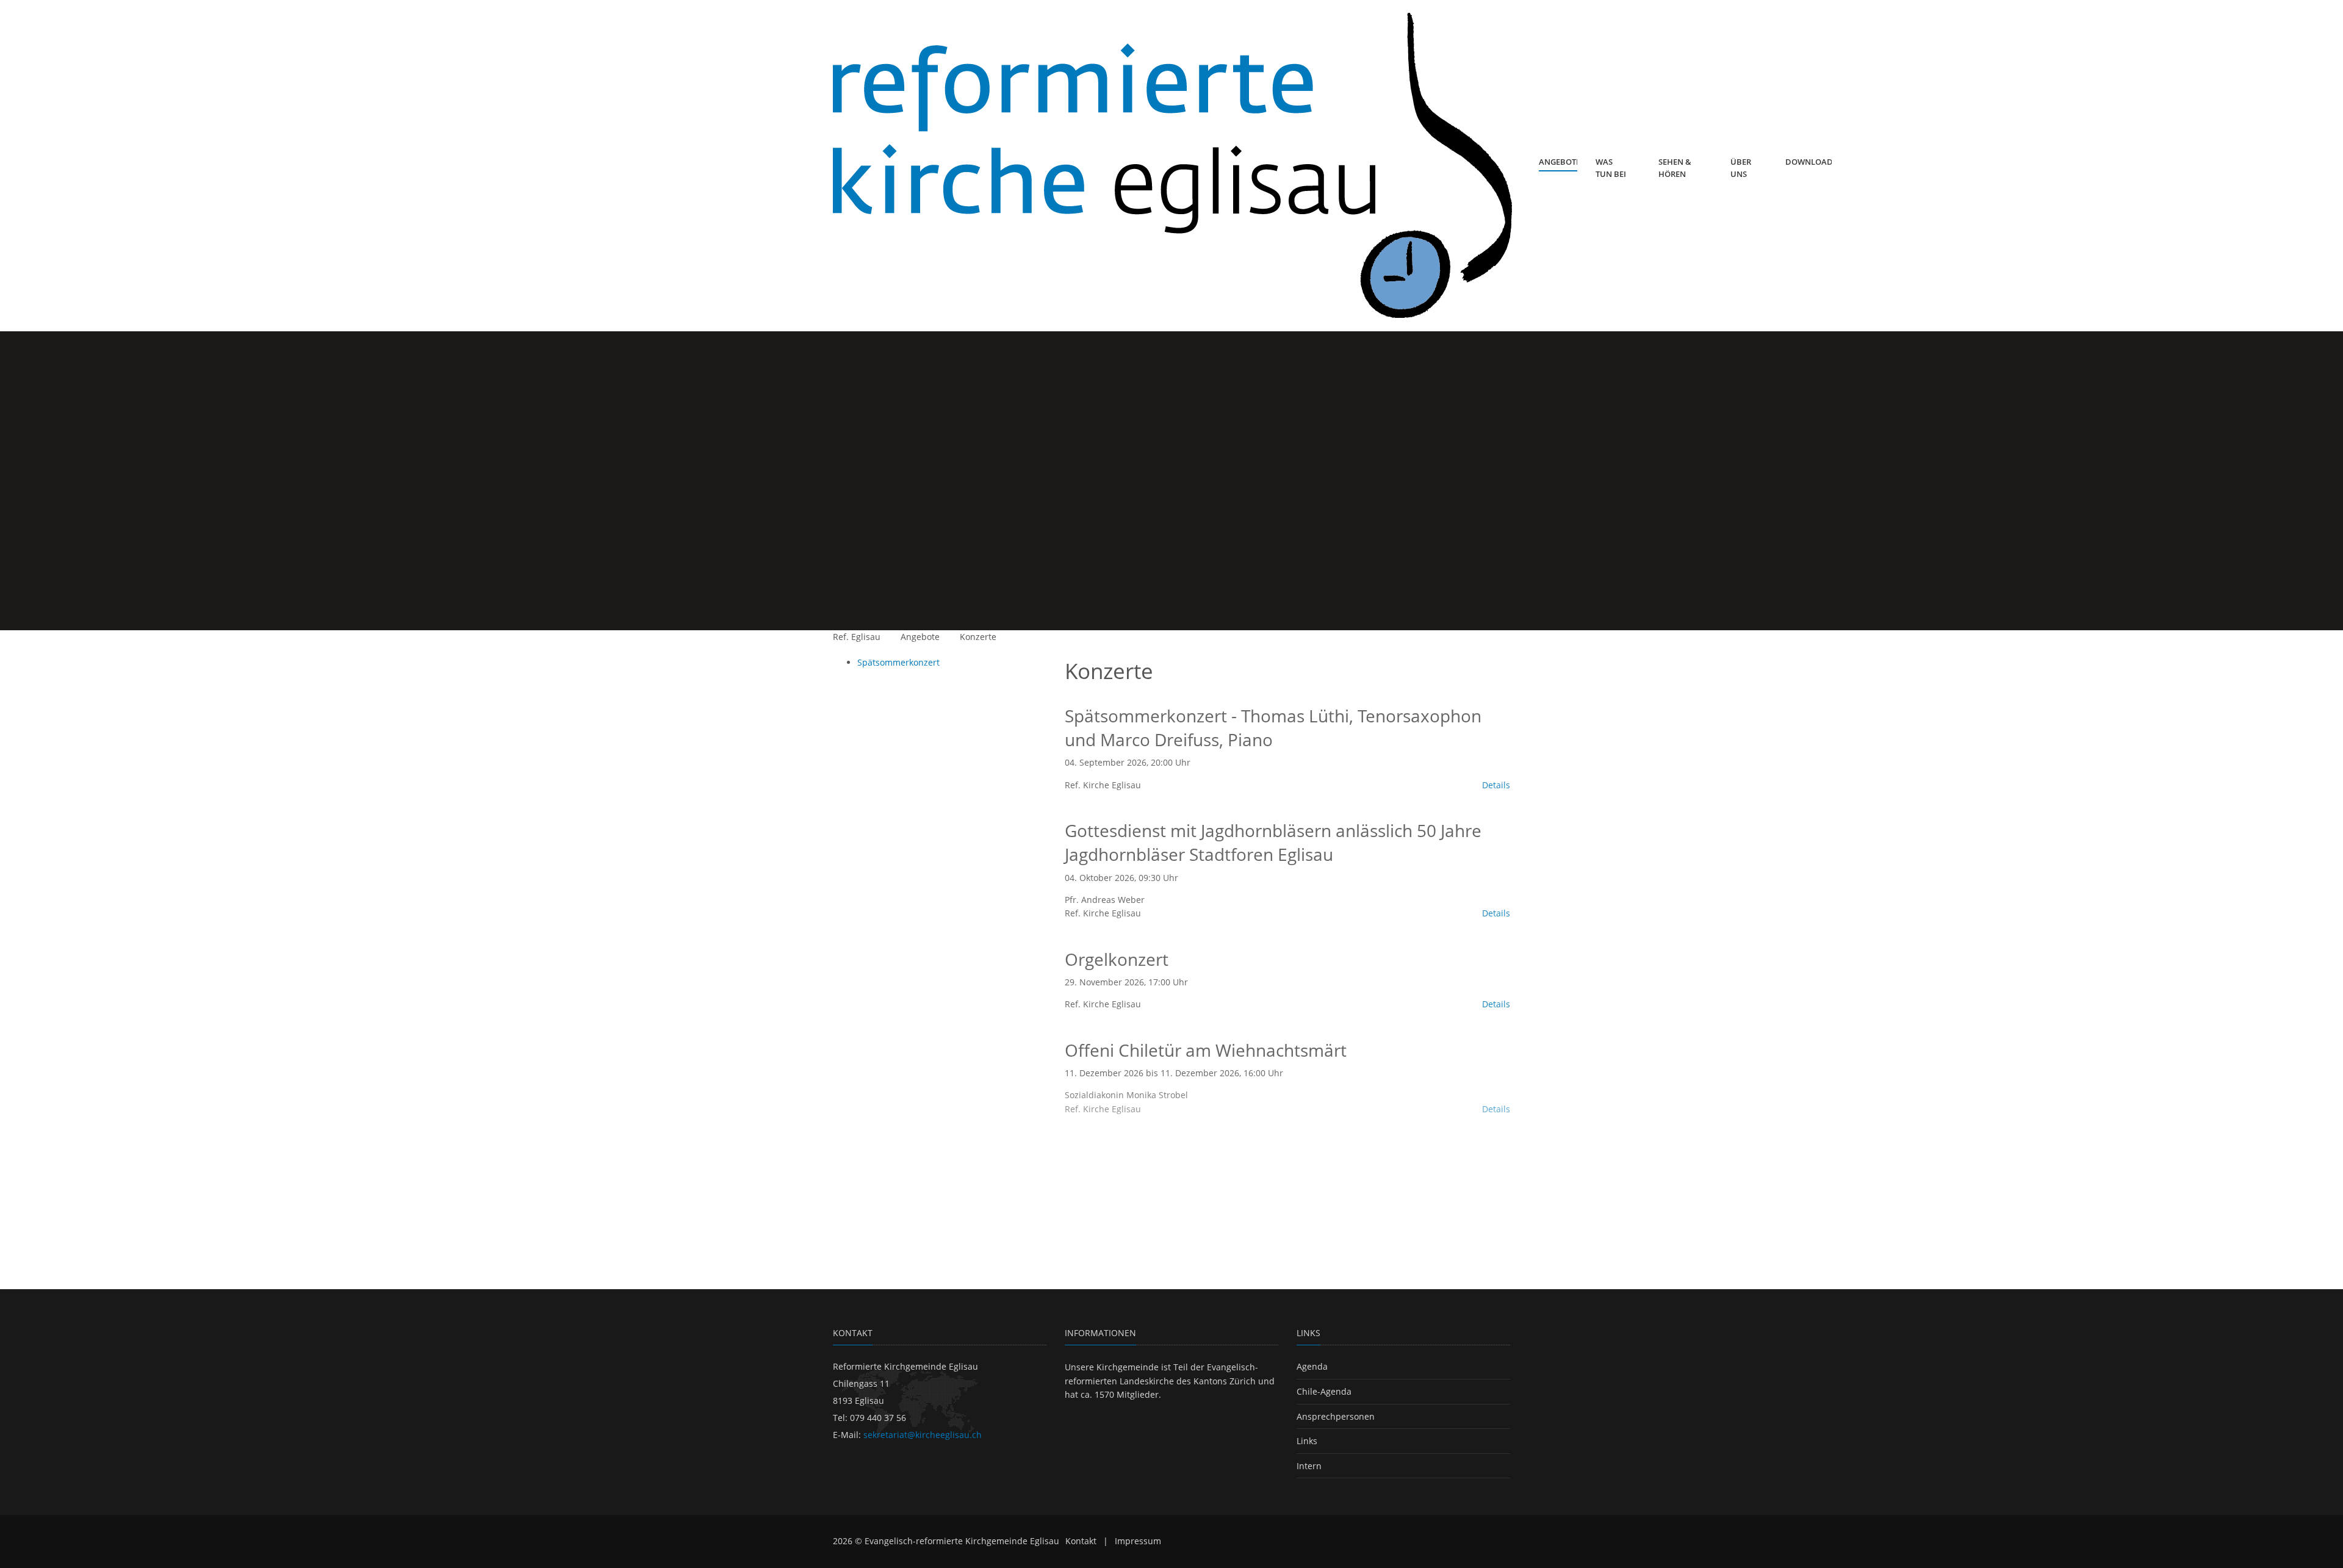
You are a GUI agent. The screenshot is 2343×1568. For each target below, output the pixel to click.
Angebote (920, 637)
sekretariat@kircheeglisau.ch (923, 1435)
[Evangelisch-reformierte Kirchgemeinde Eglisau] (1172, 166)
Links (1307, 1441)
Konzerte (978, 637)
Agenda (1312, 1366)
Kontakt (1081, 1541)
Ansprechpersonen (1336, 1416)
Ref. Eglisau (857, 637)
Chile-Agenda (1324, 1391)
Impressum (1138, 1541)
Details (1496, 785)
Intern (1309, 1466)
